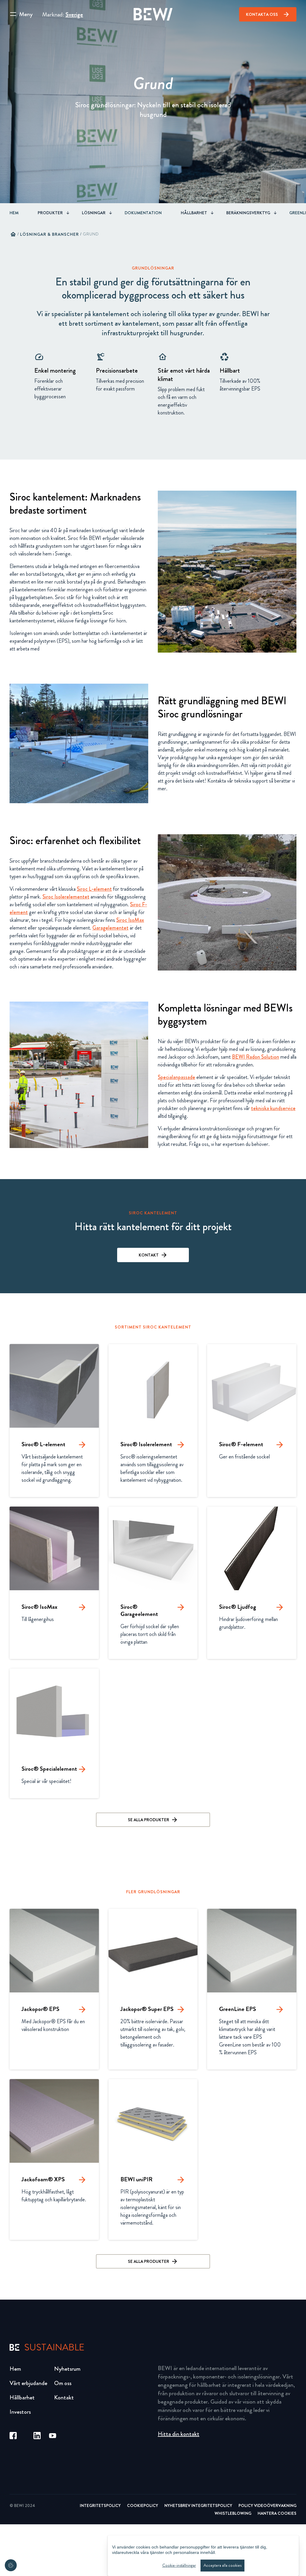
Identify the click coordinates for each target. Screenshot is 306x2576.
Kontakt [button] (149, 1255)
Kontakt (64, 2397)
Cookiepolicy (143, 2505)
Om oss (63, 2383)
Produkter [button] (50, 213)
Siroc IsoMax (130, 920)
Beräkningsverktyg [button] (248, 213)
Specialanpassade (176, 1077)
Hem (14, 213)
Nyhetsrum (67, 2369)
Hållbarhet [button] (194, 213)
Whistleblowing (233, 2513)
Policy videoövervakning (267, 2505)
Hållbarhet (22, 2397)
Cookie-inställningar (179, 2565)
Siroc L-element (94, 889)
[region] (203, 2556)
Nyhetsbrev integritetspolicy (198, 2505)
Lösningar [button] (94, 213)
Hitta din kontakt (179, 2434)
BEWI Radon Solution (255, 1057)
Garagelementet (110, 928)
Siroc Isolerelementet (66, 897)
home (13, 234)
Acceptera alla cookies (222, 2565)
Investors (20, 2412)
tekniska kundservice (273, 1108)
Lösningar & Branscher (49, 234)
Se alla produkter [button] (149, 1820)
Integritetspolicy (100, 2505)
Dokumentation (143, 213)
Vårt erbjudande (28, 2383)
